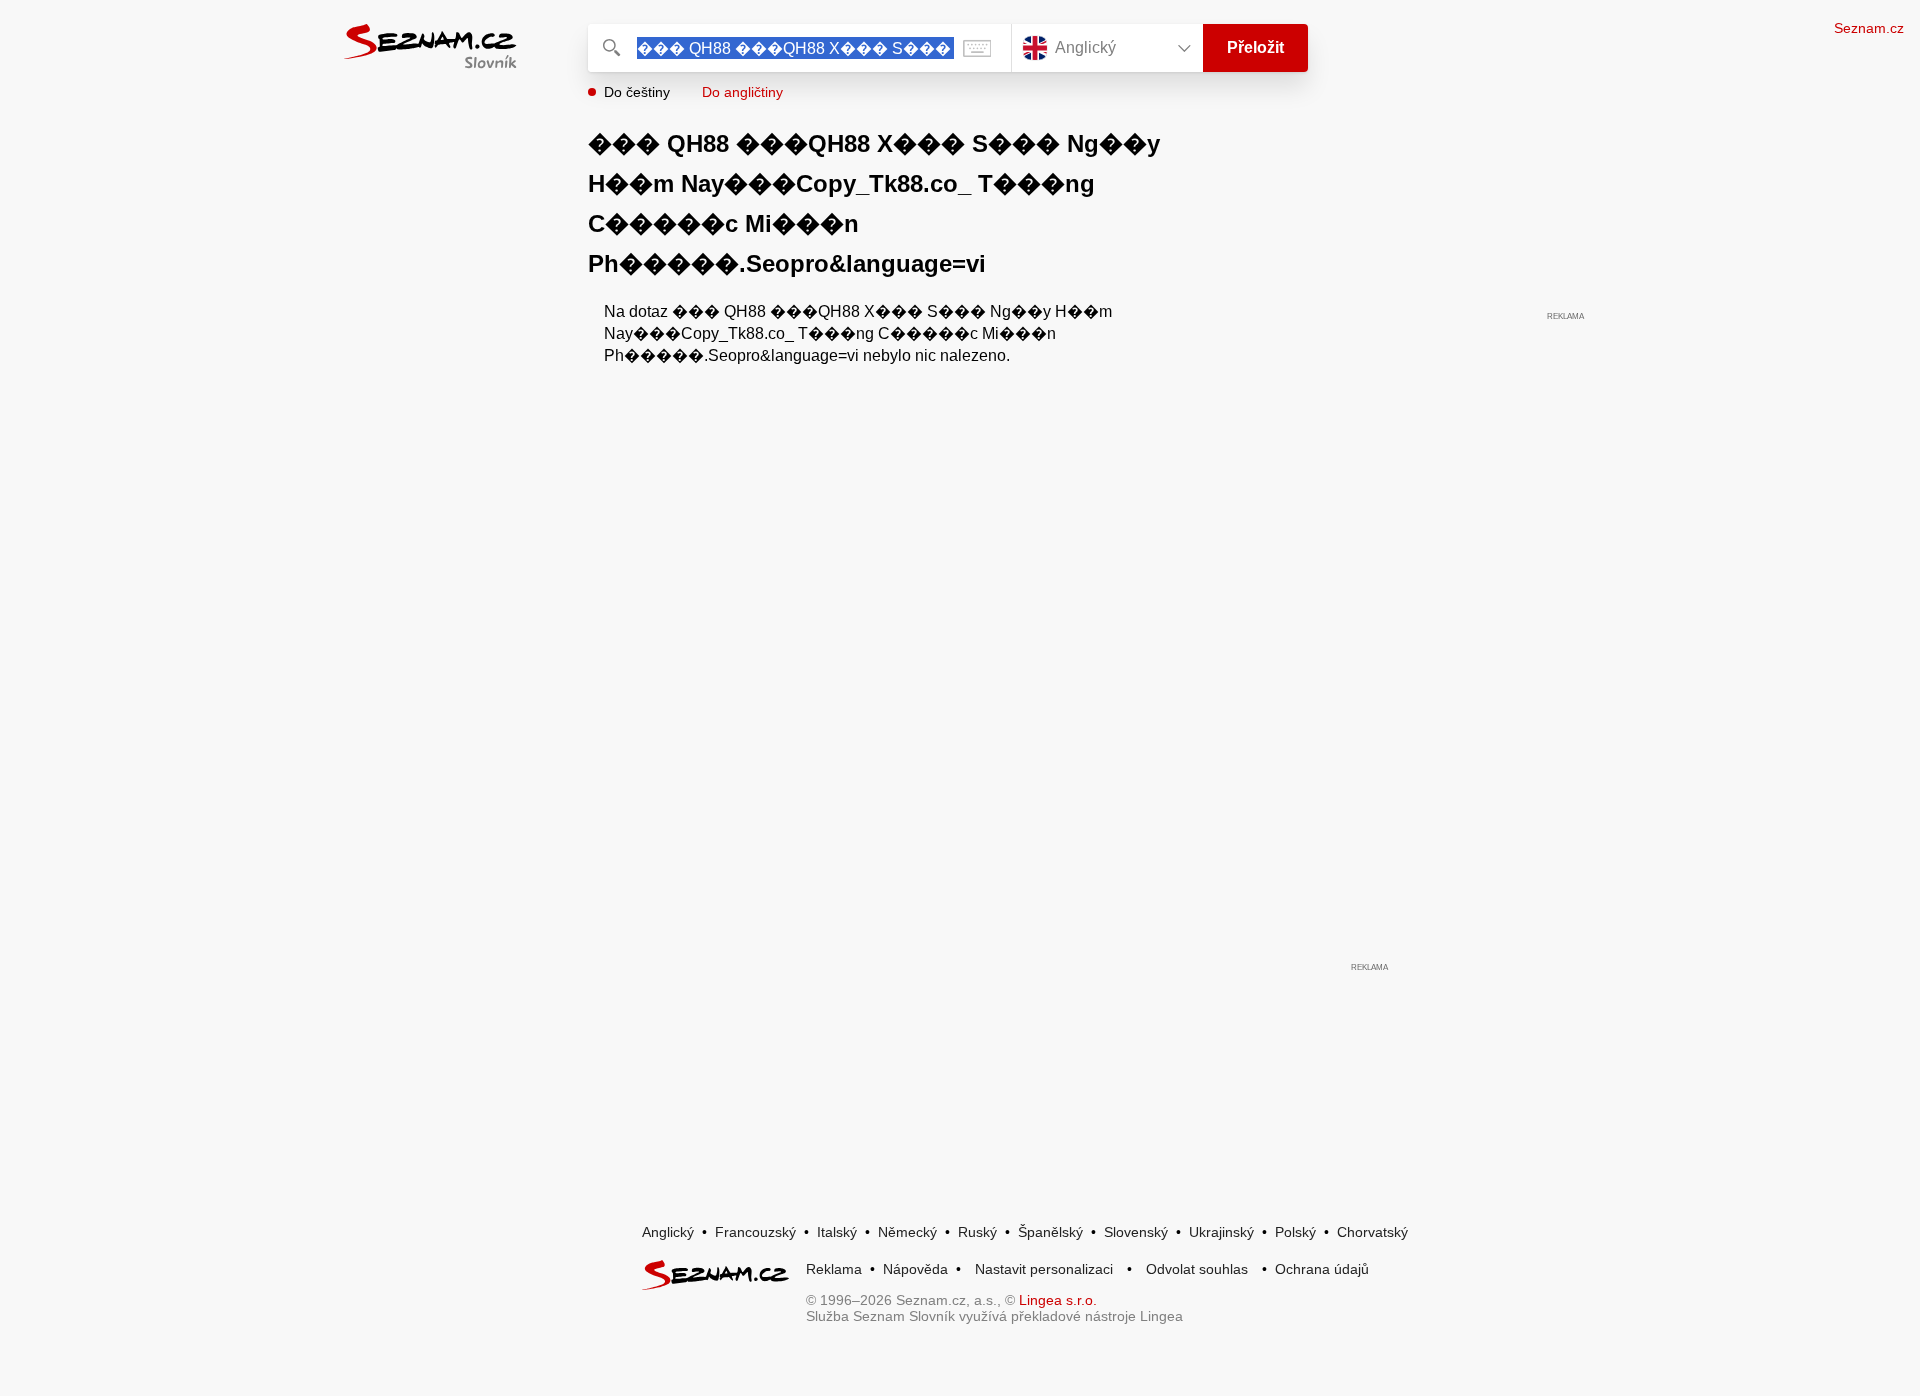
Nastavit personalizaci (1044, 1269)
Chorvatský (1372, 1232)
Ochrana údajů (1322, 1269)
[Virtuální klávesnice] (977, 48)
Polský (1295, 1232)
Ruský (977, 1232)
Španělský (1050, 1232)
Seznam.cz (1869, 28)
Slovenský (1136, 1232)
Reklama (834, 1269)
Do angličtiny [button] (742, 92)
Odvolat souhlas (1197, 1269)
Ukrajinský (1221, 1232)
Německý (907, 1232)
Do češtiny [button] (637, 92)
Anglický (668, 1232)
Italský (837, 1232)
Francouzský (755, 1232)
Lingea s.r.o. (1058, 1300)
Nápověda (915, 1269)
